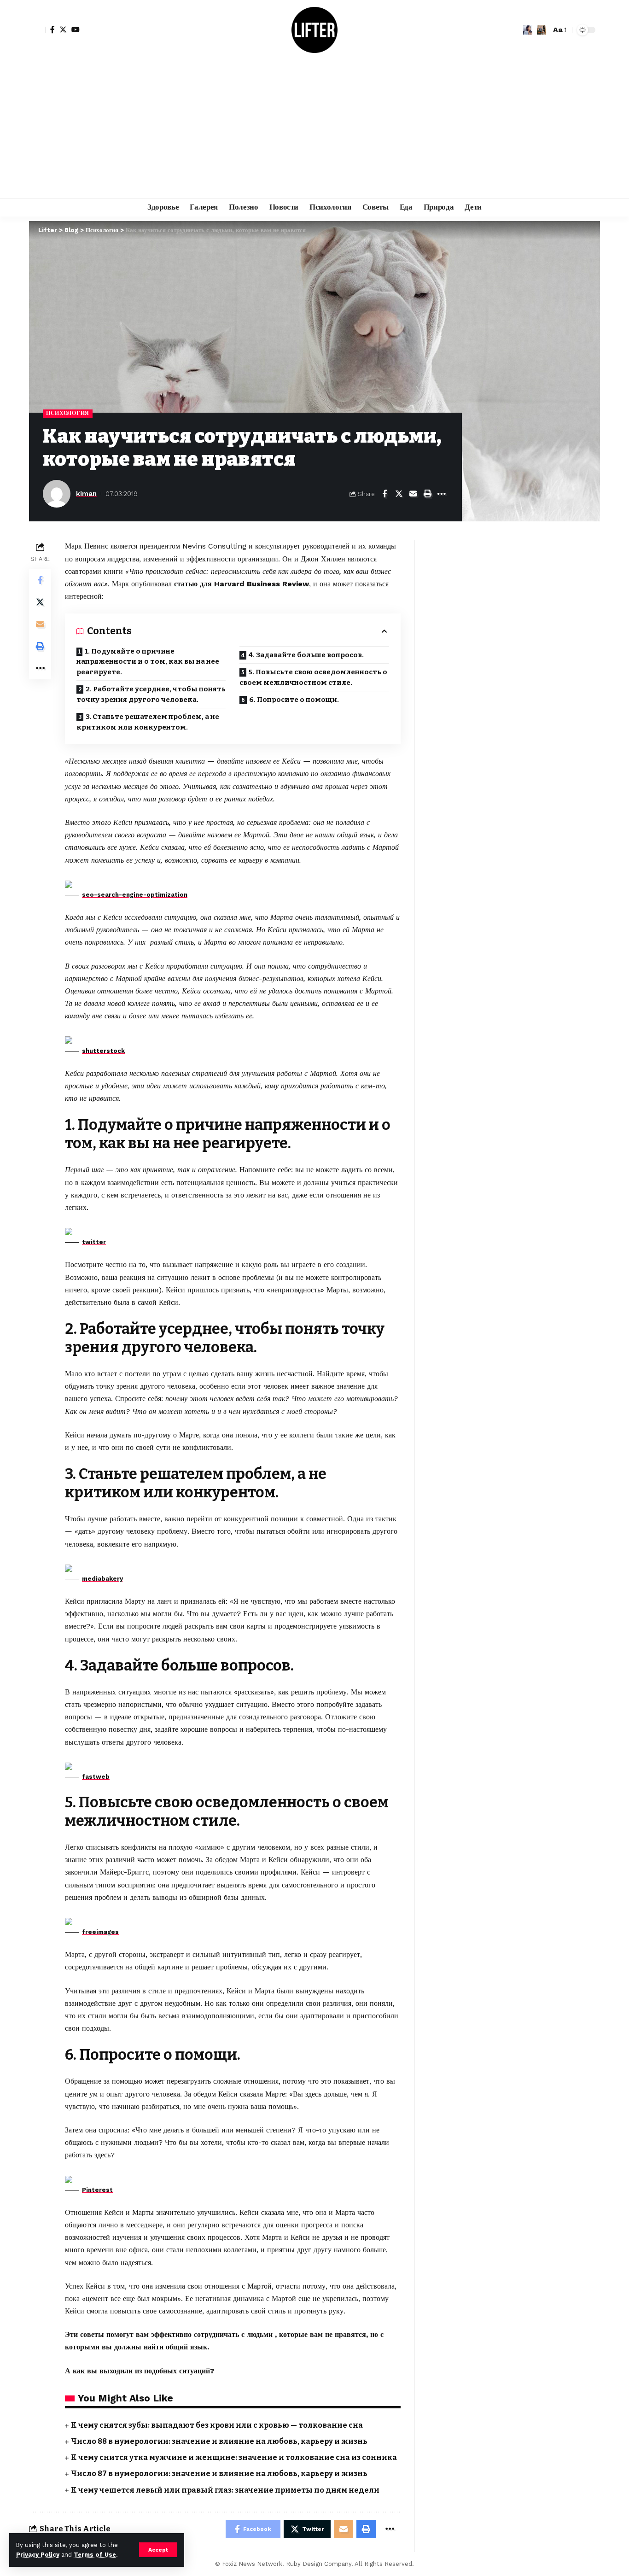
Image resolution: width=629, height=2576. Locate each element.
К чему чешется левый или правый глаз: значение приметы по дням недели (225, 2490)
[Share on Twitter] (399, 494)
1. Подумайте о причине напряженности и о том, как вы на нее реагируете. (148, 662)
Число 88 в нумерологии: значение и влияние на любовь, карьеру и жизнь (219, 2441)
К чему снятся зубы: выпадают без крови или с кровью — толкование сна (217, 2425)
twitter (94, 1242)
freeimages (100, 1932)
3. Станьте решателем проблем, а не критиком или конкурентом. (148, 722)
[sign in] (37, 30)
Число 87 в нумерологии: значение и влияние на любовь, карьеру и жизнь (219, 2474)
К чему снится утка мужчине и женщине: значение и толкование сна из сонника (234, 2457)
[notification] (528, 30)
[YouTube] (76, 29)
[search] (542, 30)
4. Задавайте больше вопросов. (306, 655)
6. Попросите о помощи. (294, 700)
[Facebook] (52, 29)
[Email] (413, 494)
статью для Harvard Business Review (242, 584)
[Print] (427, 494)
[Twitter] (63, 29)
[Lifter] (314, 30)
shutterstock (103, 1051)
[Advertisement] (314, 129)
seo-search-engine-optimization (135, 895)
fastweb (96, 1777)
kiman (86, 494)
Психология (68, 413)
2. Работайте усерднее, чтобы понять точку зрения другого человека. (151, 694)
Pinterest (97, 2190)
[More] (442, 494)
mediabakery (102, 1579)
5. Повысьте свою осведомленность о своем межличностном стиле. (313, 677)
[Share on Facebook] (384, 494)
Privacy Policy (38, 2555)
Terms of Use (95, 2555)
